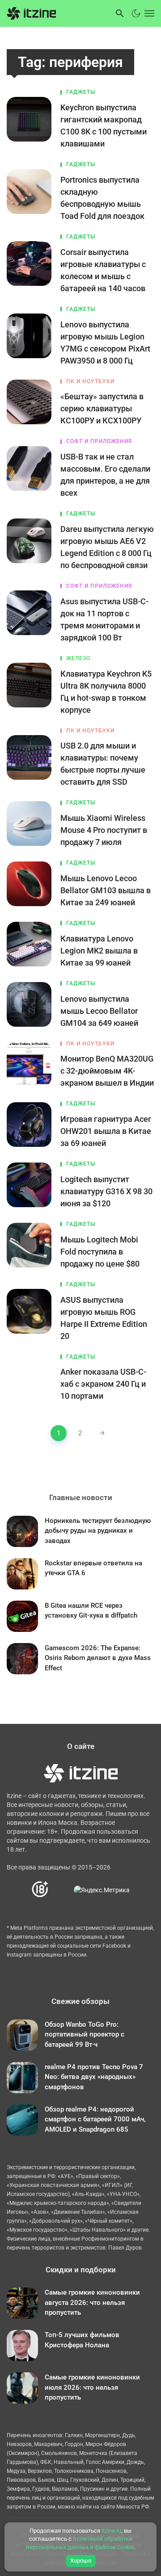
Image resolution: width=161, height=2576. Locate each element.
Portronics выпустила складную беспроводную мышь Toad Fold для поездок (102, 198)
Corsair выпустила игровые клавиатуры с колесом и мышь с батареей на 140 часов (103, 270)
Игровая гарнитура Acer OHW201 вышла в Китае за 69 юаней (106, 1131)
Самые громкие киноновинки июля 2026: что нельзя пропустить (92, 2387)
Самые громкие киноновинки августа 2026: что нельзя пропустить (92, 2302)
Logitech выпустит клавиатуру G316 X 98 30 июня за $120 (106, 1191)
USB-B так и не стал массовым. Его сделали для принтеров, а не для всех (105, 475)
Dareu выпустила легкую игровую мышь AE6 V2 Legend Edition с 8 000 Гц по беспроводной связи (107, 547)
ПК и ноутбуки (90, 381)
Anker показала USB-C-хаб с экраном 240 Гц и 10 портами (103, 1384)
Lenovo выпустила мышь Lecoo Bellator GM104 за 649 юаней (99, 1011)
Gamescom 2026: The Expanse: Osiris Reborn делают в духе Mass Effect (98, 1658)
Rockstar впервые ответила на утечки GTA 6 (93, 1568)
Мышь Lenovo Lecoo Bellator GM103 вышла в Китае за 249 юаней (106, 890)
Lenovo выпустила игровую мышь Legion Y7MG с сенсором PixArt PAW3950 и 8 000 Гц (105, 343)
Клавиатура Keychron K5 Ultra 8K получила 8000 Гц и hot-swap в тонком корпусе (106, 692)
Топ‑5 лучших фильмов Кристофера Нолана (82, 2340)
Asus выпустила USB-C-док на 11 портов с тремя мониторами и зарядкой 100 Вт (104, 619)
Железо (78, 658)
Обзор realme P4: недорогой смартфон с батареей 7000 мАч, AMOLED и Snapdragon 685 (95, 2119)
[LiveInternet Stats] (61, 1890)
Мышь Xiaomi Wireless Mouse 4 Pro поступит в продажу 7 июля (104, 830)
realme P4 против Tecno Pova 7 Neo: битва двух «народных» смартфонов (94, 2077)
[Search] (120, 13)
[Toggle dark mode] (136, 13)
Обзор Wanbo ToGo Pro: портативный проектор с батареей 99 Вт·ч (85, 2034)
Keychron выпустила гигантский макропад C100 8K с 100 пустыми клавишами (104, 125)
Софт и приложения (99, 441)
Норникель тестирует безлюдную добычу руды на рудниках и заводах (98, 1531)
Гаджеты (81, 92)
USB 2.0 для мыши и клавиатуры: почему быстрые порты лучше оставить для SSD (103, 764)
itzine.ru (111, 2531)
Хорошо (81, 2561)
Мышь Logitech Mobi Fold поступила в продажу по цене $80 (100, 1252)
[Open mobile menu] (148, 13)
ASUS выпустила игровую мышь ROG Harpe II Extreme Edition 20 (104, 1318)
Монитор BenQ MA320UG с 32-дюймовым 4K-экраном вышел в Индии (107, 1071)
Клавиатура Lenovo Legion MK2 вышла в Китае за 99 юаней (99, 951)
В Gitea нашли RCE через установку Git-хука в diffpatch (91, 1611)
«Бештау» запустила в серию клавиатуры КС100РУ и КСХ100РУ (102, 408)
